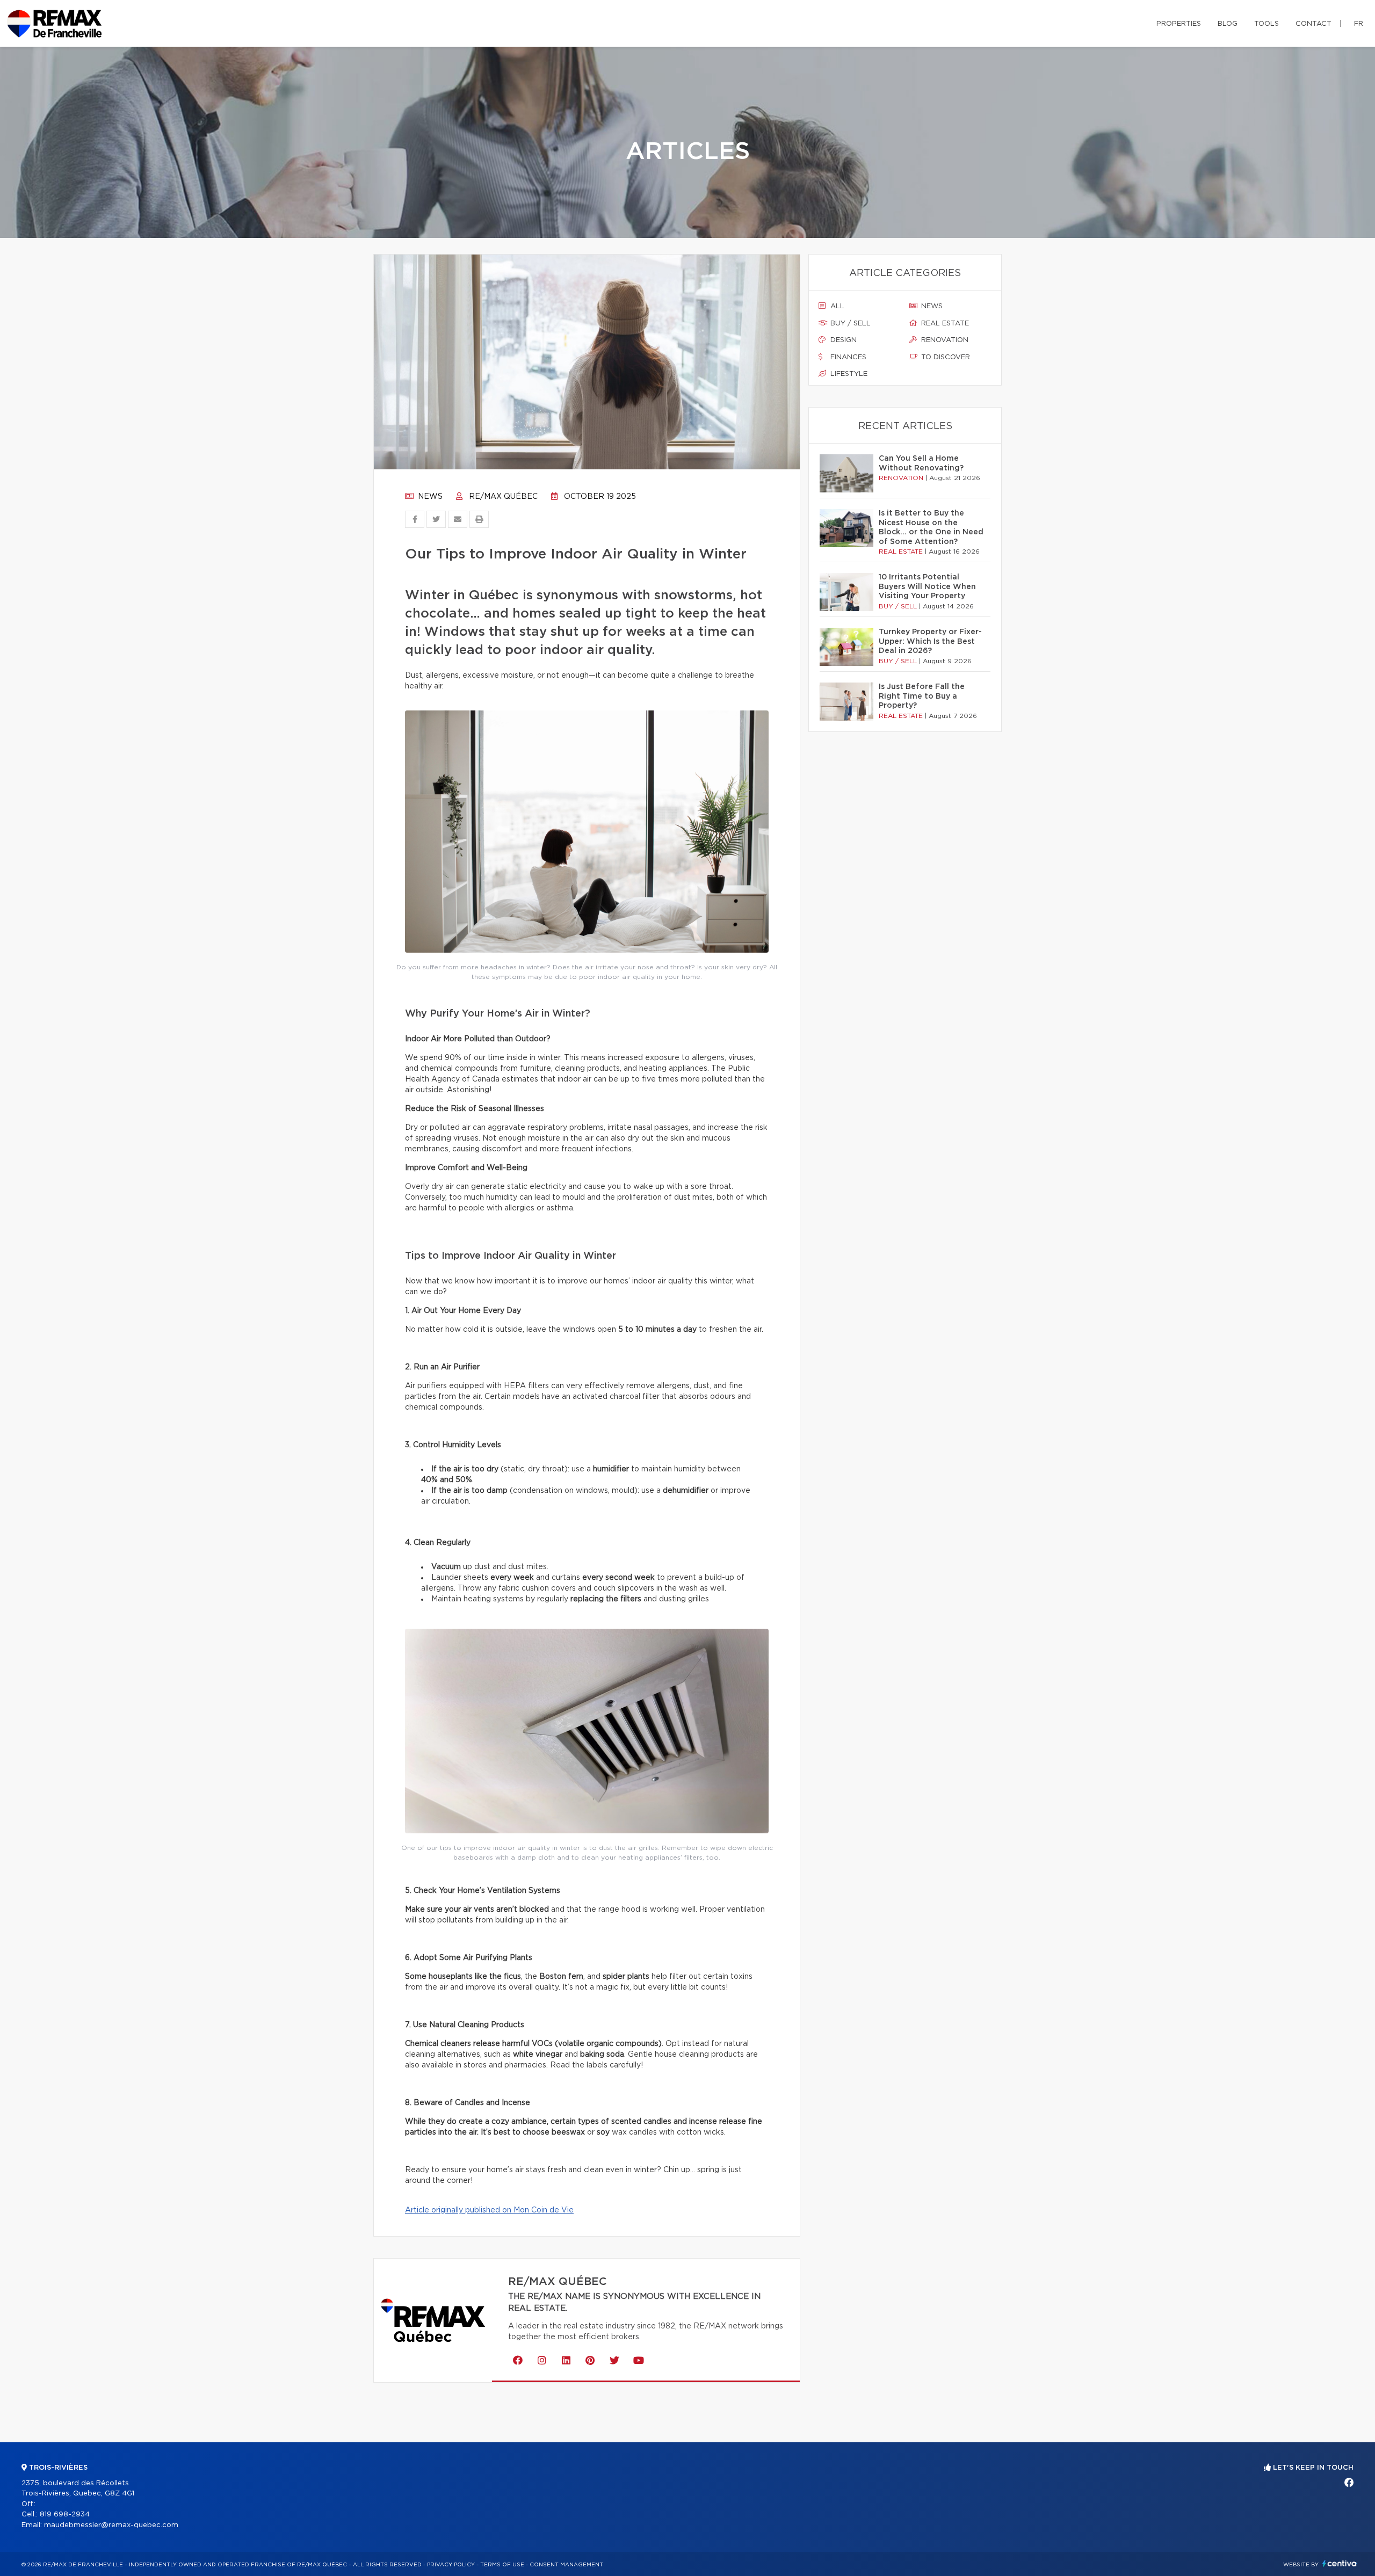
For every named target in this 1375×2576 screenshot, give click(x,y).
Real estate (944, 324)
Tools (1267, 24)
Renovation (944, 340)
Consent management (566, 2565)
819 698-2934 (65, 2515)
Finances (847, 357)
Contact (1314, 24)
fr (1359, 24)
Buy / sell (849, 324)
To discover (945, 357)
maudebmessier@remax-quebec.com (111, 2525)
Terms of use (502, 2565)
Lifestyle (848, 374)
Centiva (1340, 2563)
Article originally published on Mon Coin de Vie (489, 2210)
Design (842, 340)
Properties (1179, 24)
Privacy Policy (451, 2565)
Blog (1228, 24)
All (836, 306)
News (429, 497)
